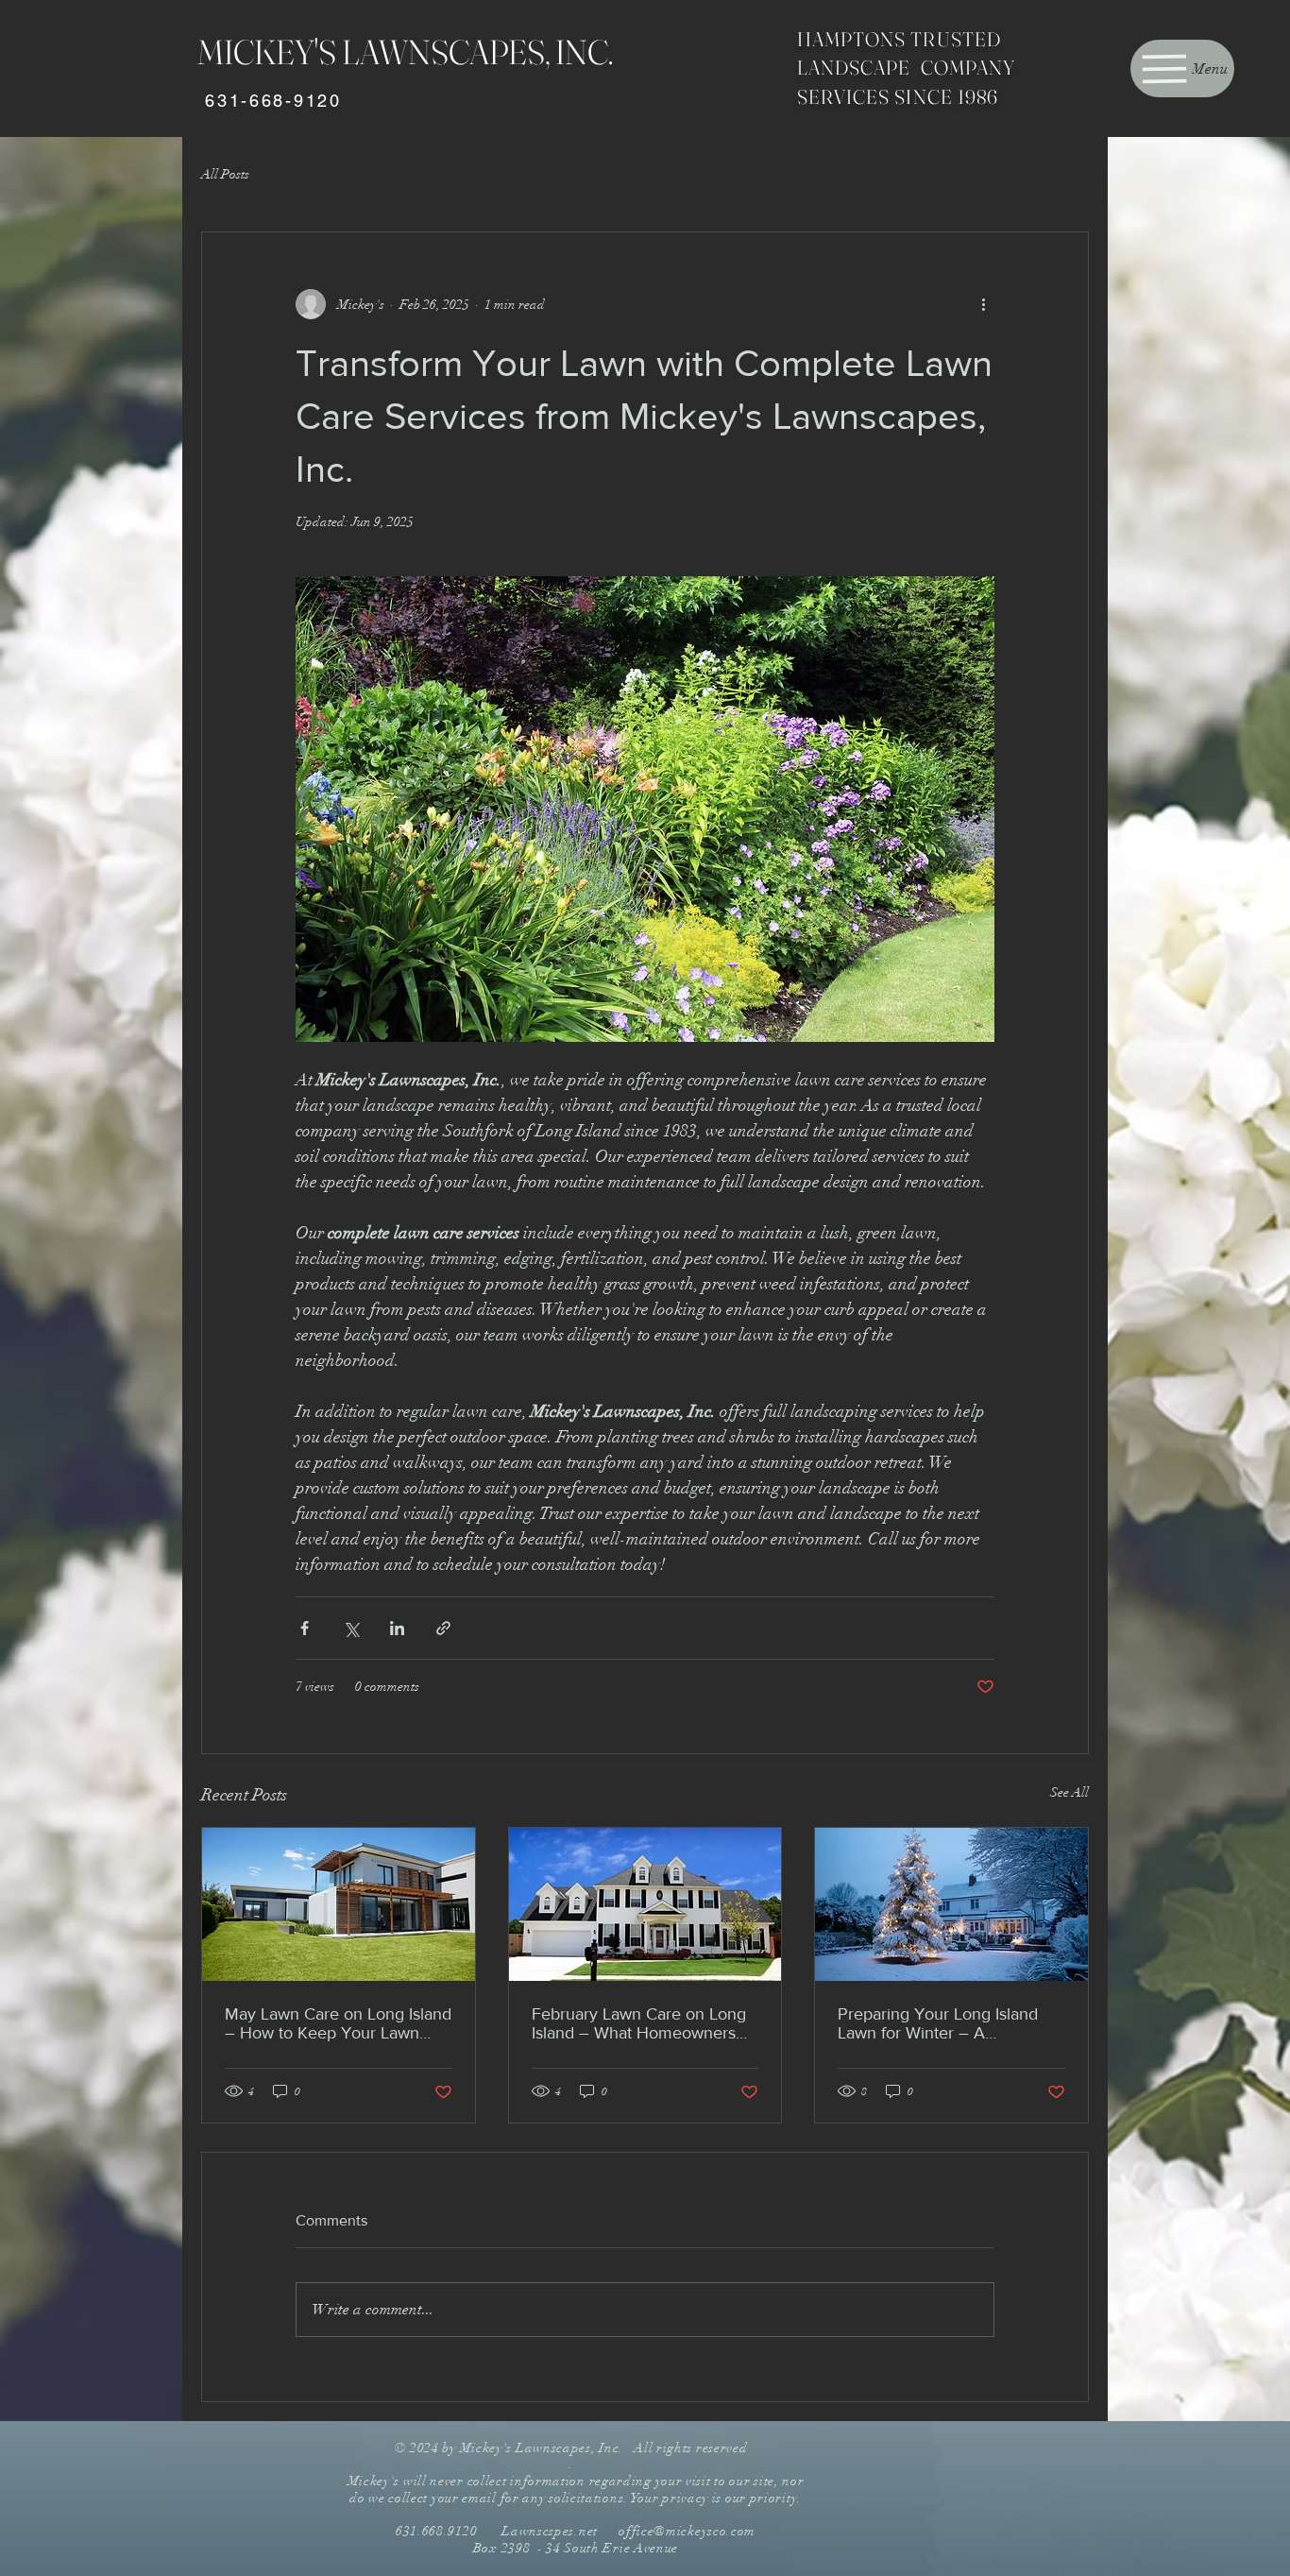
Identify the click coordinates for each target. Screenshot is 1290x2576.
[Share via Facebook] (305, 1628)
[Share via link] (443, 1628)
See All (1069, 1792)
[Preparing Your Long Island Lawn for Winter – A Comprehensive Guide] (951, 1904)
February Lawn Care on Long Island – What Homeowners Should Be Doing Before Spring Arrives (639, 2023)
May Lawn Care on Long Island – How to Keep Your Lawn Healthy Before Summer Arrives (338, 2023)
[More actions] (983, 304)
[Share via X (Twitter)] (351, 1628)
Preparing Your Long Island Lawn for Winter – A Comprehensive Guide (938, 2023)
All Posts (225, 174)
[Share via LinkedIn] (397, 1628)
